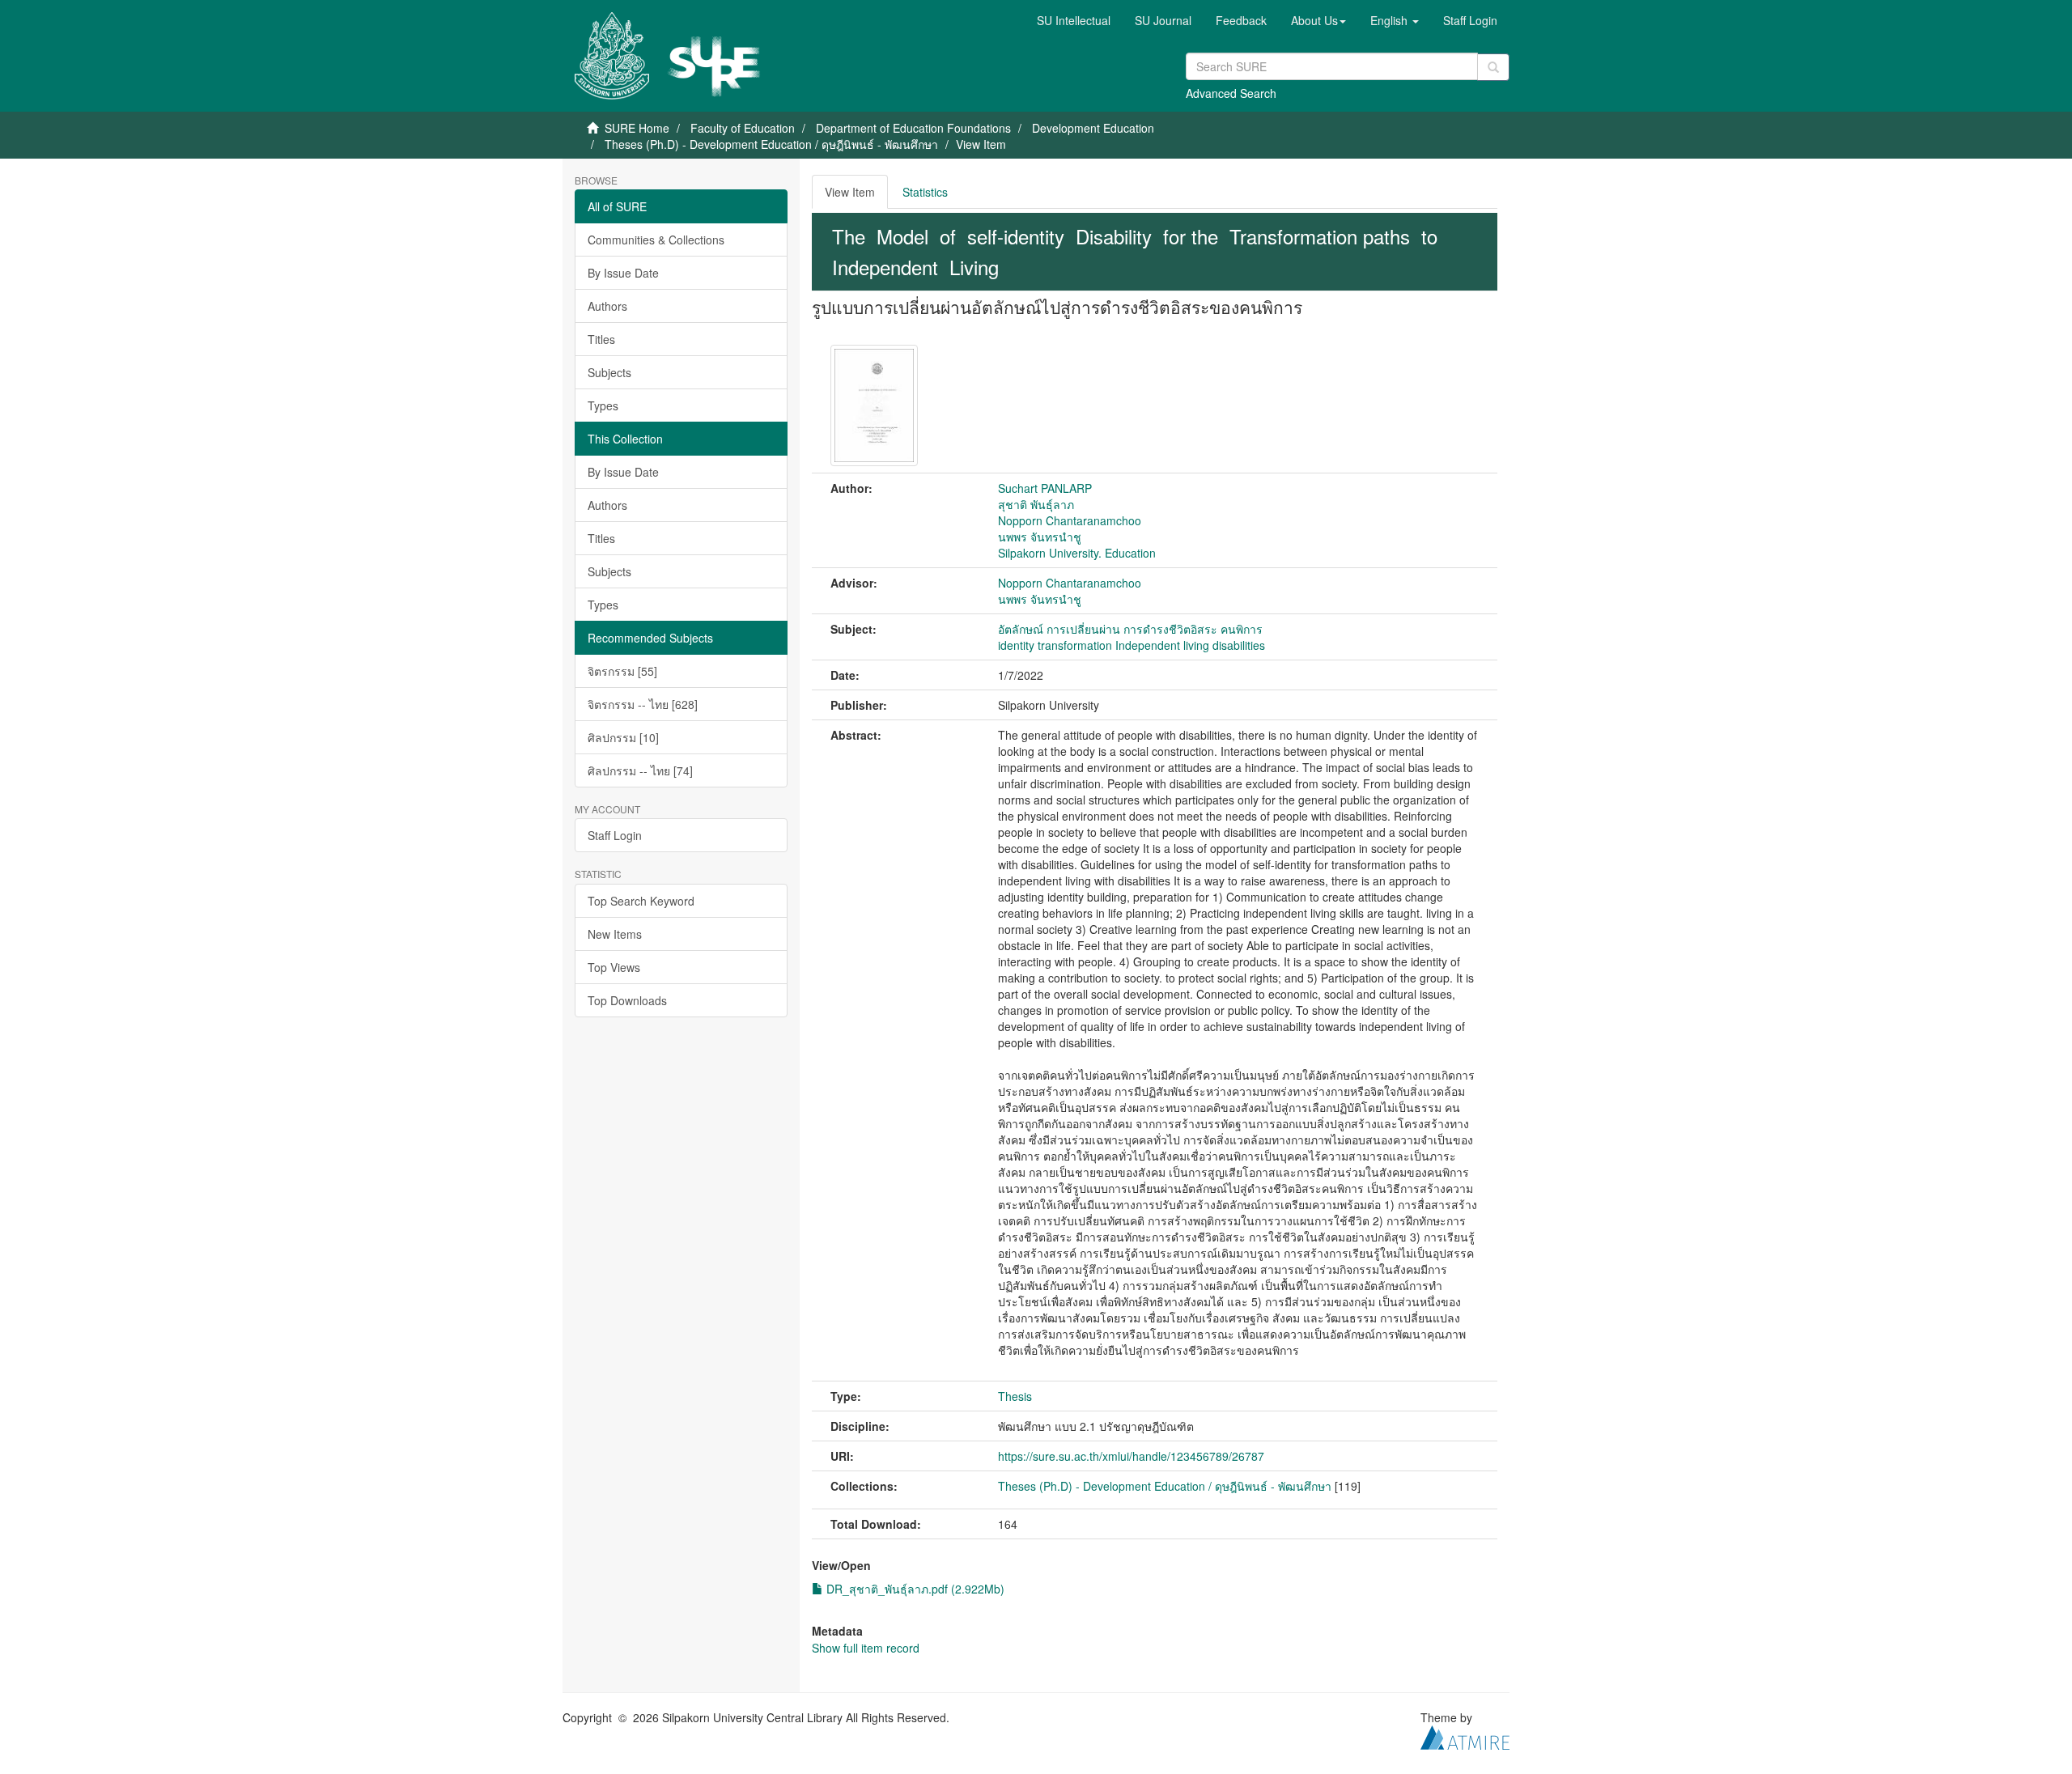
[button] (1318, 20)
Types (603, 405)
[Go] (1493, 67)
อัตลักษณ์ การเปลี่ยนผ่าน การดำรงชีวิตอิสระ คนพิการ (1130, 629)
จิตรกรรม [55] (622, 671)
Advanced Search (1231, 93)
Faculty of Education (743, 128)
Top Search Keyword (641, 901)
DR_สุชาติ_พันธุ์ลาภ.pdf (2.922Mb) (914, 1589)
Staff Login (615, 835)
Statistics (925, 192)
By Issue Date (623, 273)
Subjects (609, 372)
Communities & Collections (656, 240)
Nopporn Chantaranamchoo (1070, 520)
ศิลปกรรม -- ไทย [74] (640, 770)
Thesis (1015, 1396)
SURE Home (637, 128)
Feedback (1241, 20)
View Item (850, 192)
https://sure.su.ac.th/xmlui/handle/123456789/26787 (1131, 1456)
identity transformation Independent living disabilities (1132, 645)
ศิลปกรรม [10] (623, 737)
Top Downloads (627, 1000)
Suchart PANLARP (1045, 488)
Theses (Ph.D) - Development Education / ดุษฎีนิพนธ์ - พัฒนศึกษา (771, 144)
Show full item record (866, 1648)
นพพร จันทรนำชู (1040, 537)
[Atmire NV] (1465, 1736)
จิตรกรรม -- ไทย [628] (643, 704)
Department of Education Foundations (913, 128)
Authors (607, 306)
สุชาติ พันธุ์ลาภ (1036, 504)
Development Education (1093, 128)
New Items (615, 934)
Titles (601, 339)
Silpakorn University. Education (1077, 553)
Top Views (614, 967)
